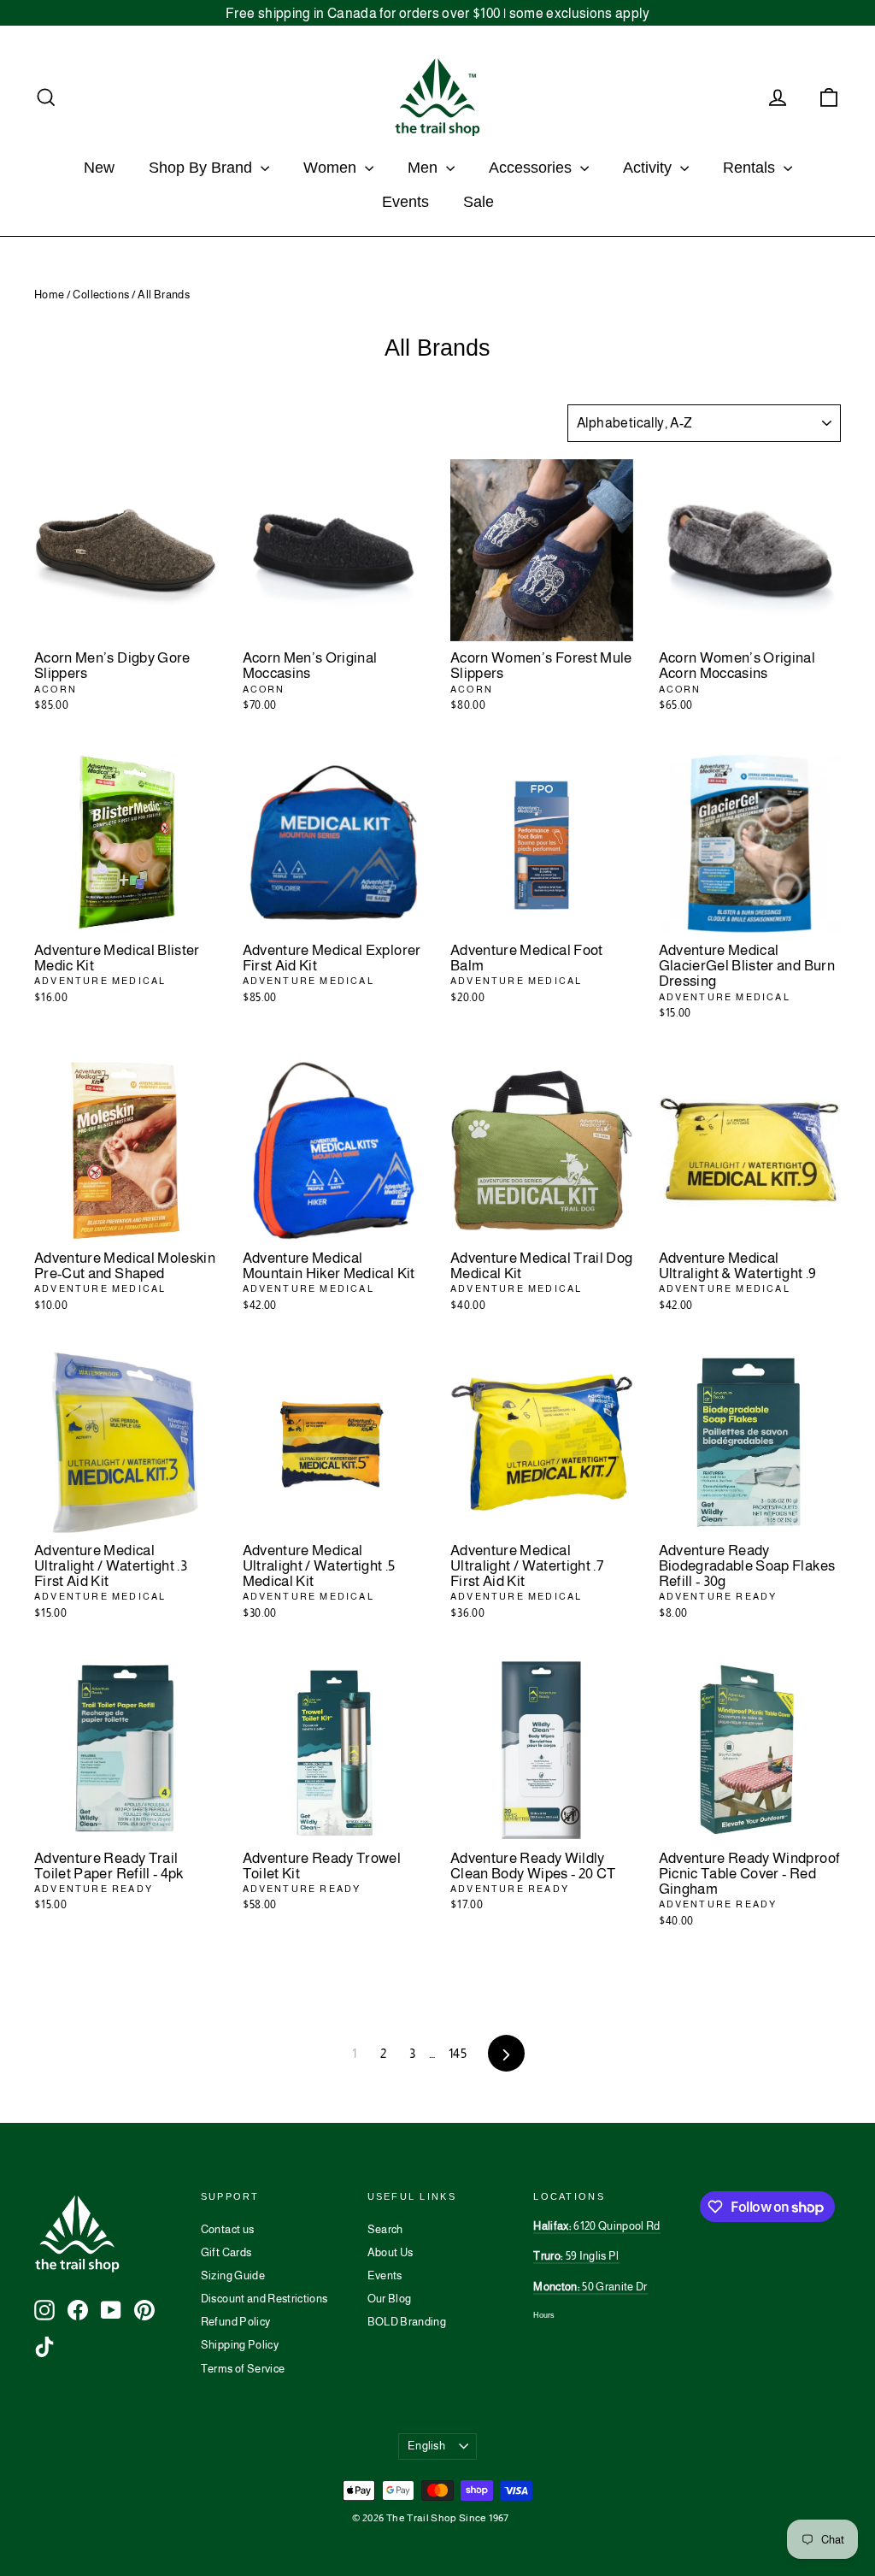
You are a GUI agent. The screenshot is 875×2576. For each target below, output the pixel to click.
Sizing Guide (233, 2275)
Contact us (228, 2229)
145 (458, 2053)
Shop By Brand (203, 168)
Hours (544, 2315)
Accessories (532, 168)
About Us (391, 2252)
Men (425, 168)
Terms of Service (243, 2369)
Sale (479, 202)
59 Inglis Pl (576, 2256)
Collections (101, 295)
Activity (649, 168)
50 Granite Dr (590, 2287)
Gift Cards (226, 2252)
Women (332, 168)
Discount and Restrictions (264, 2299)
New (99, 168)
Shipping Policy (240, 2345)
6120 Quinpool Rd (596, 2226)
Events (405, 202)
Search (385, 2229)
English (426, 2446)
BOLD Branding (407, 2322)
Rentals (751, 168)
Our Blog (390, 2299)
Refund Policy (236, 2322)
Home (49, 295)
